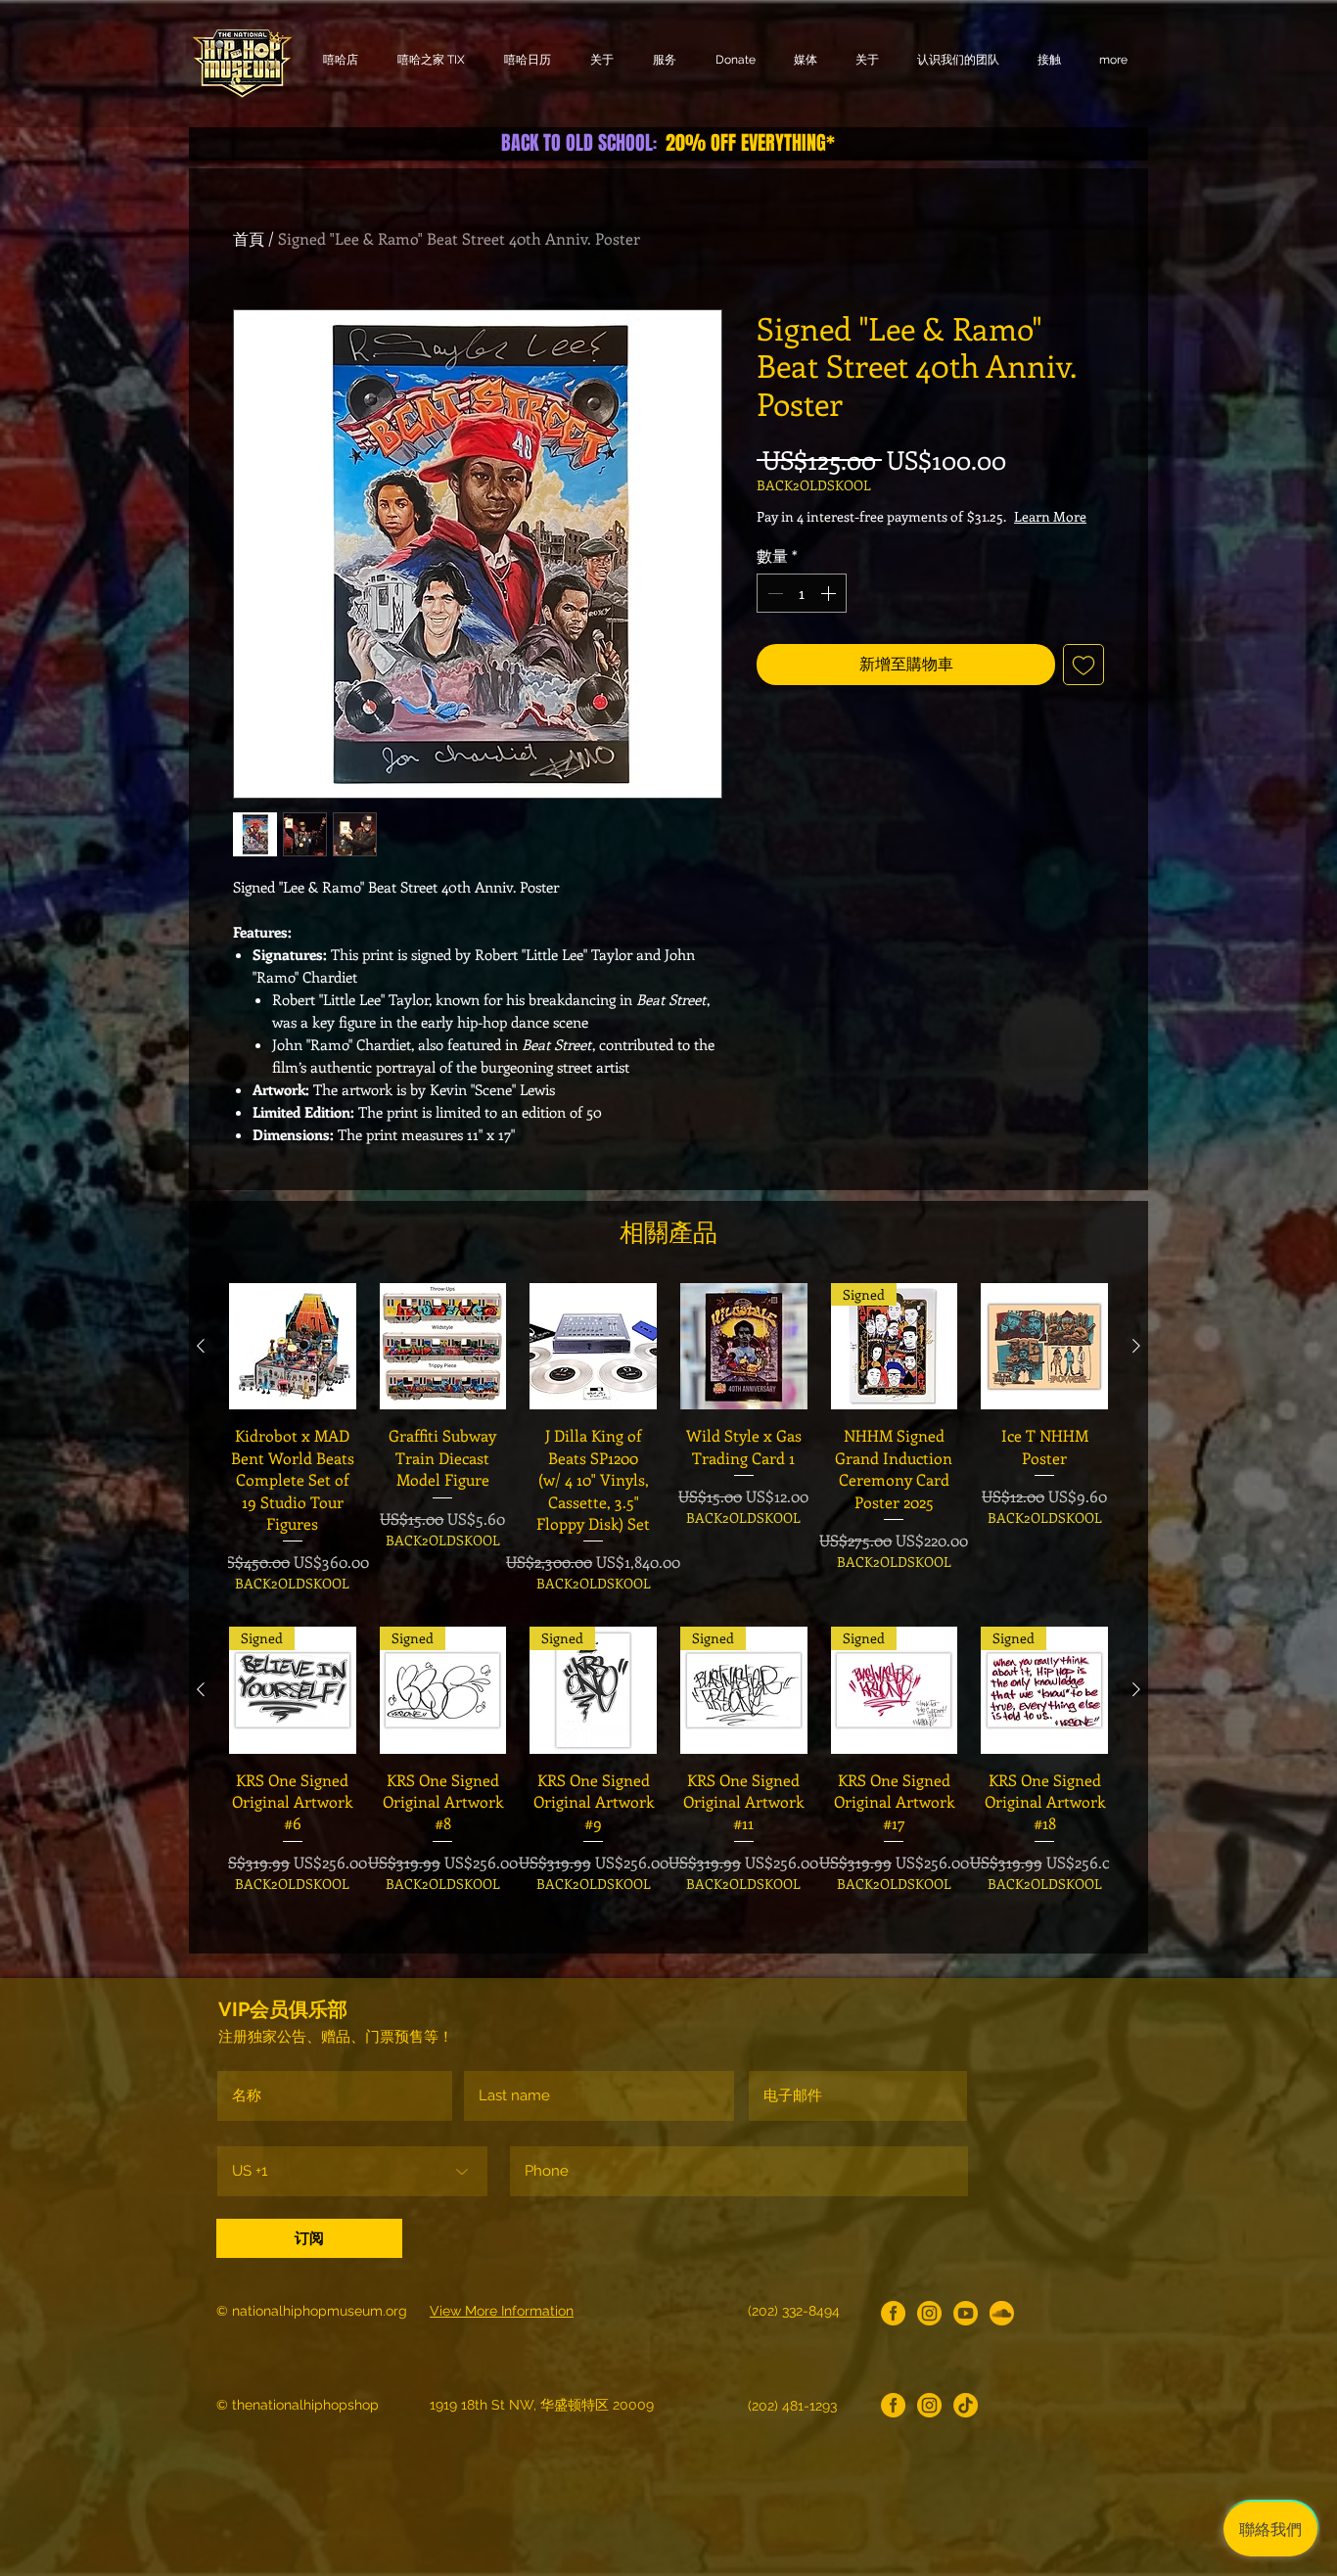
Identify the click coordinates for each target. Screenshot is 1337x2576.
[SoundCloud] (1002, 2313)
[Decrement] (773, 613)
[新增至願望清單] (1083, 684)
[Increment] (830, 613)
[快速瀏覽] (293, 1347)
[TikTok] (966, 2405)
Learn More (909, 536)
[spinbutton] (802, 613)
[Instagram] (929, 2313)
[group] (668, 1438)
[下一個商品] (1136, 1346)
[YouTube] (966, 2313)
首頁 (249, 238)
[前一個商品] (201, 1346)
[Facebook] (893, 2313)
